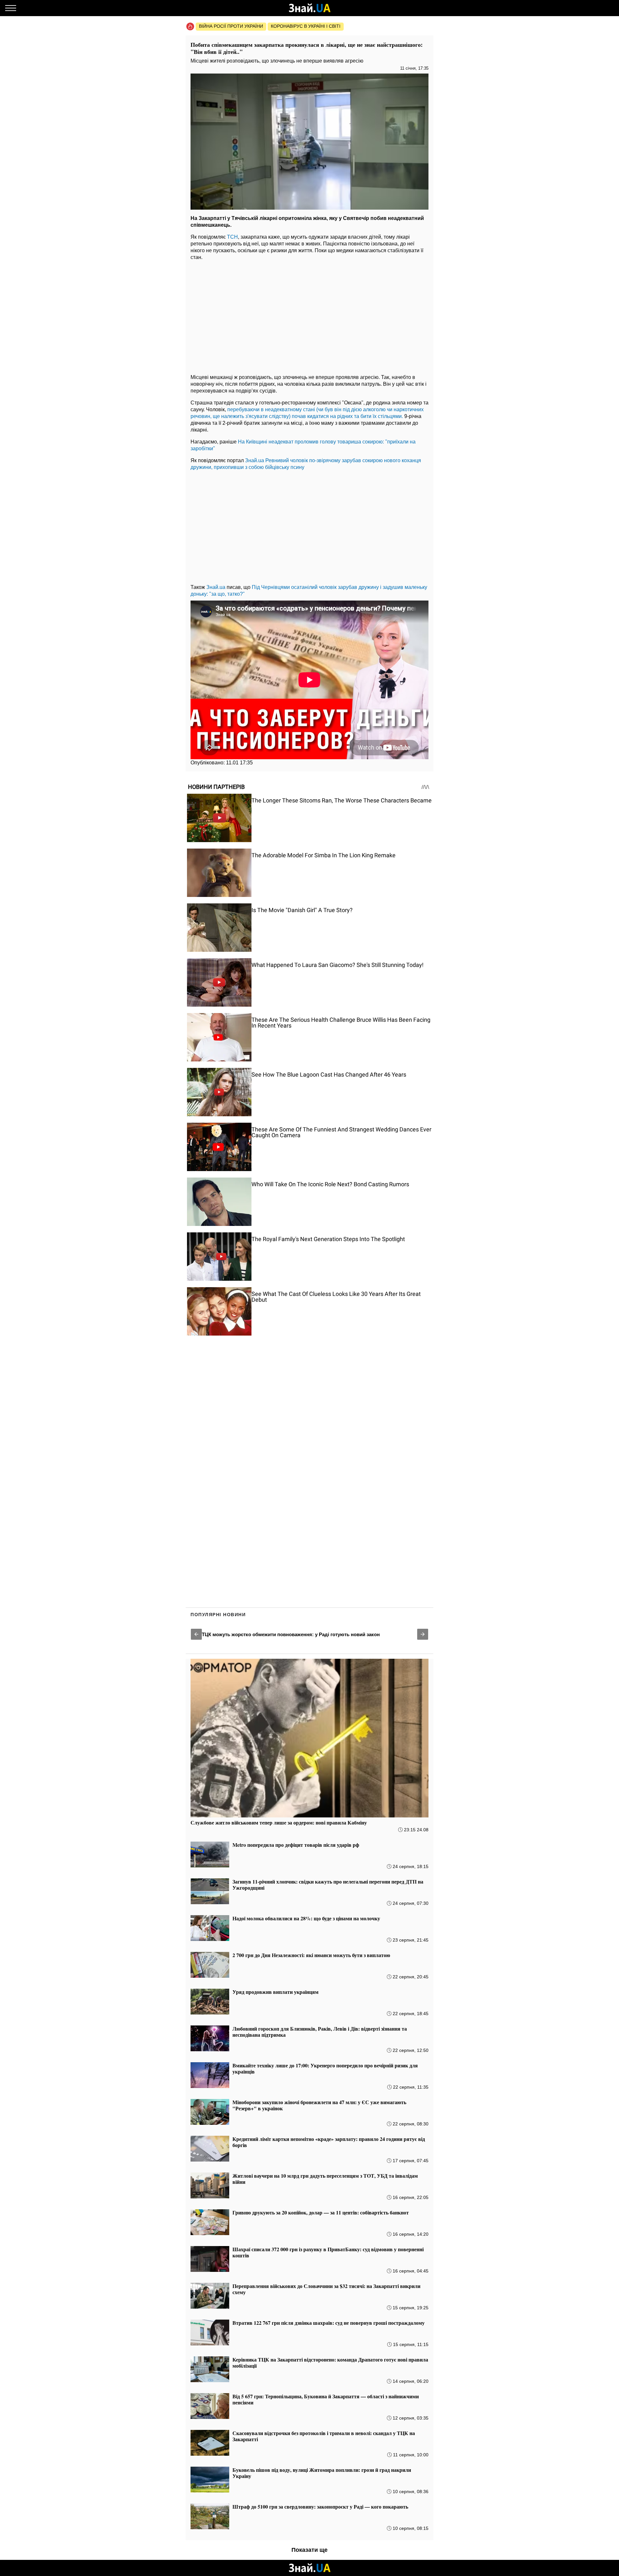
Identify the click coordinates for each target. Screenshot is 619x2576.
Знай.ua (255, 460)
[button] (196, 1634)
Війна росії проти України (231, 26)
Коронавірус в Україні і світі (306, 26)
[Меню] (11, 8)
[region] (309, 315)
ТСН (232, 237)
